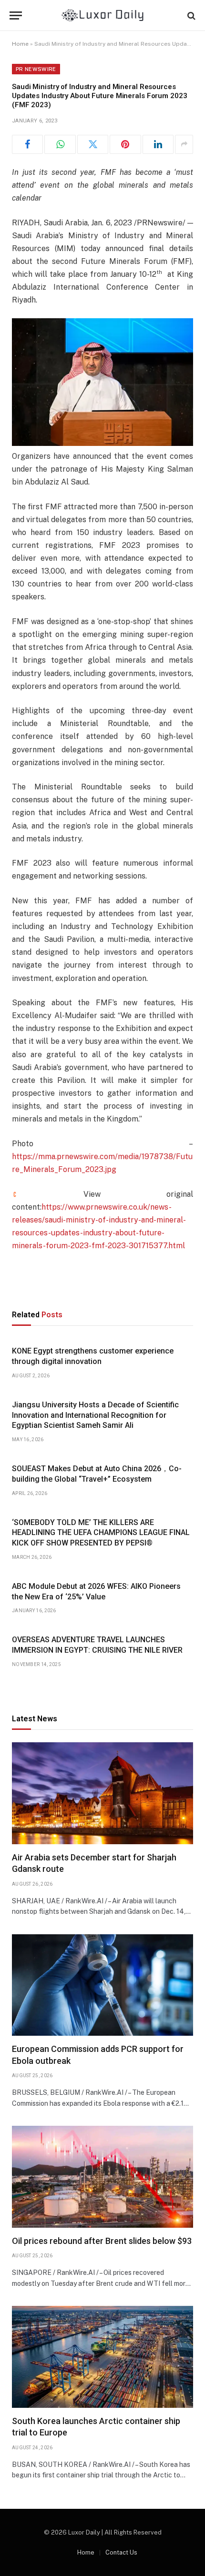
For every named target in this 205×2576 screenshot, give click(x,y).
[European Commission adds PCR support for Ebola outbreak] (102, 1985)
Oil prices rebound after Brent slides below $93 (102, 2241)
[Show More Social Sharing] (184, 144)
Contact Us (121, 2552)
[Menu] (16, 15)
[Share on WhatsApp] (60, 144)
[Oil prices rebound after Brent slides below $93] (102, 2177)
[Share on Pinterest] (125, 144)
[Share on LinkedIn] (158, 144)
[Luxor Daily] (103, 15)
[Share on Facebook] (27, 144)
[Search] (190, 15)
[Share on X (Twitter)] (93, 144)
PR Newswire (36, 69)
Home (20, 44)
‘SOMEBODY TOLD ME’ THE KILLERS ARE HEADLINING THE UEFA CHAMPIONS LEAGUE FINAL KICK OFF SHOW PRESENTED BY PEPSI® (101, 1533)
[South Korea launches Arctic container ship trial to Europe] (102, 2357)
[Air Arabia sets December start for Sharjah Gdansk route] (102, 1793)
